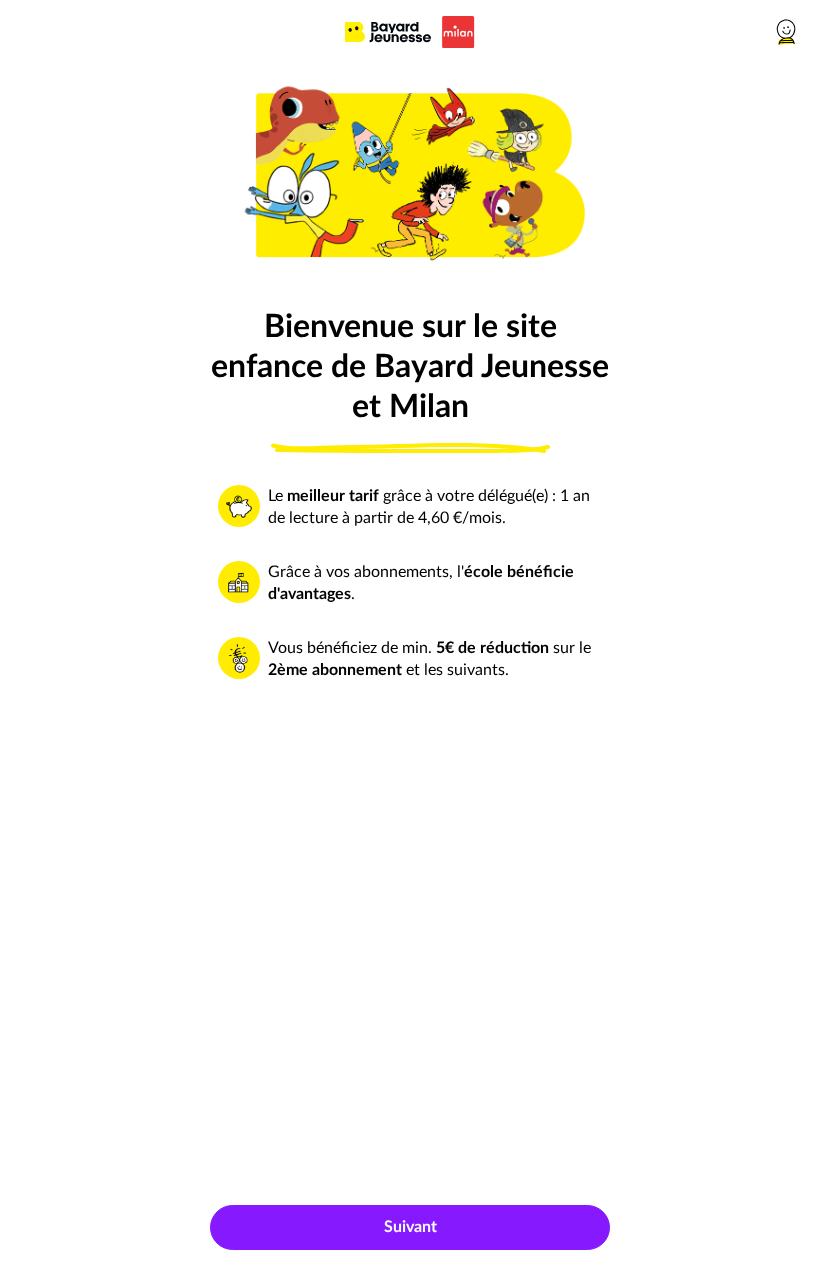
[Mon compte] (788, 32)
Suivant (410, 1227)
